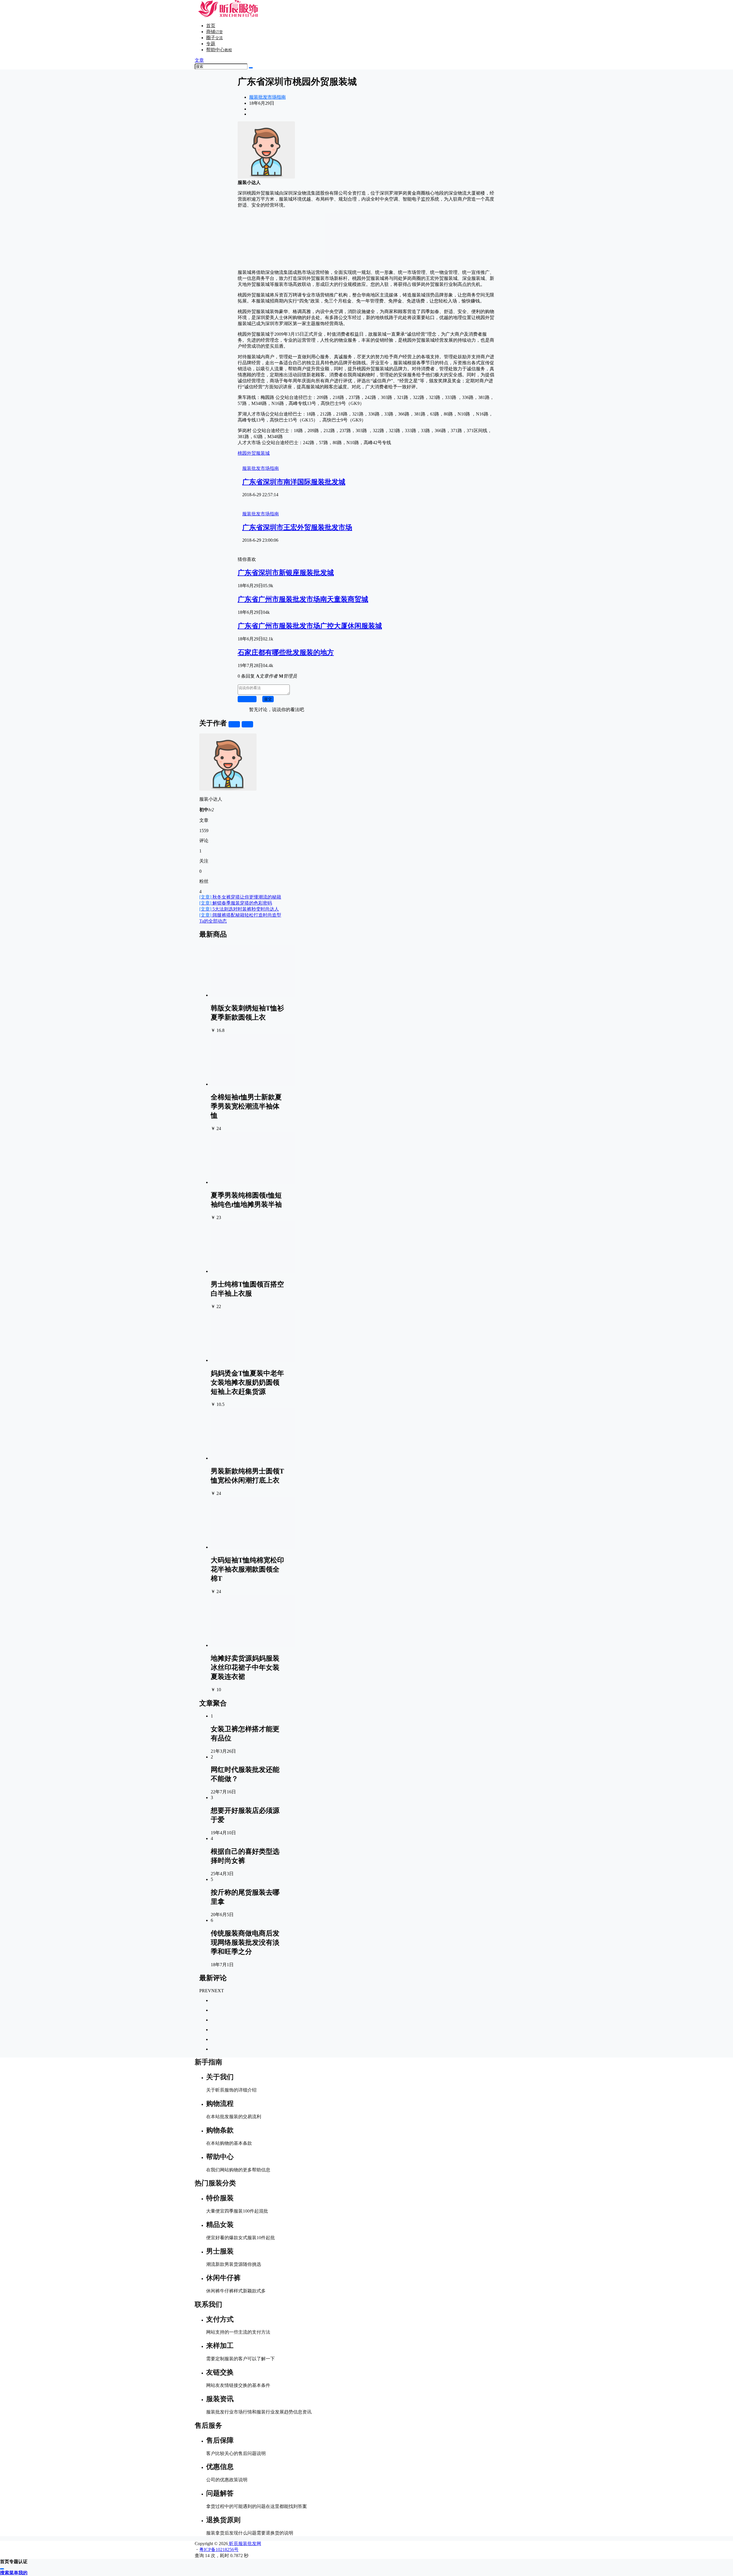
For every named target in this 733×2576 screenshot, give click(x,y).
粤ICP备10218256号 (219, 2550)
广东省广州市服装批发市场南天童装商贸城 (303, 599)
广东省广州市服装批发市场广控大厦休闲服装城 (310, 626)
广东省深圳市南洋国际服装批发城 (294, 482)
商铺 (214, 32)
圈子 (214, 38)
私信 (247, 724)
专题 (211, 44)
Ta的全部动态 (213, 921)
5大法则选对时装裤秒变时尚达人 (239, 909)
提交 (268, 699)
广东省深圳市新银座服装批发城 (286, 573)
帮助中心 (219, 50)
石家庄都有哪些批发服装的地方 (286, 652)
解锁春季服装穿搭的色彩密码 (236, 903)
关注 (234, 724)
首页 (211, 26)
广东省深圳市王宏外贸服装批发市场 (297, 527)
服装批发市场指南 (267, 97)
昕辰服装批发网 (245, 2544)
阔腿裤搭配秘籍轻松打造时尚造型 (240, 915)
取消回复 (247, 699)
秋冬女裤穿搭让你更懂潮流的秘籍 (240, 897)
